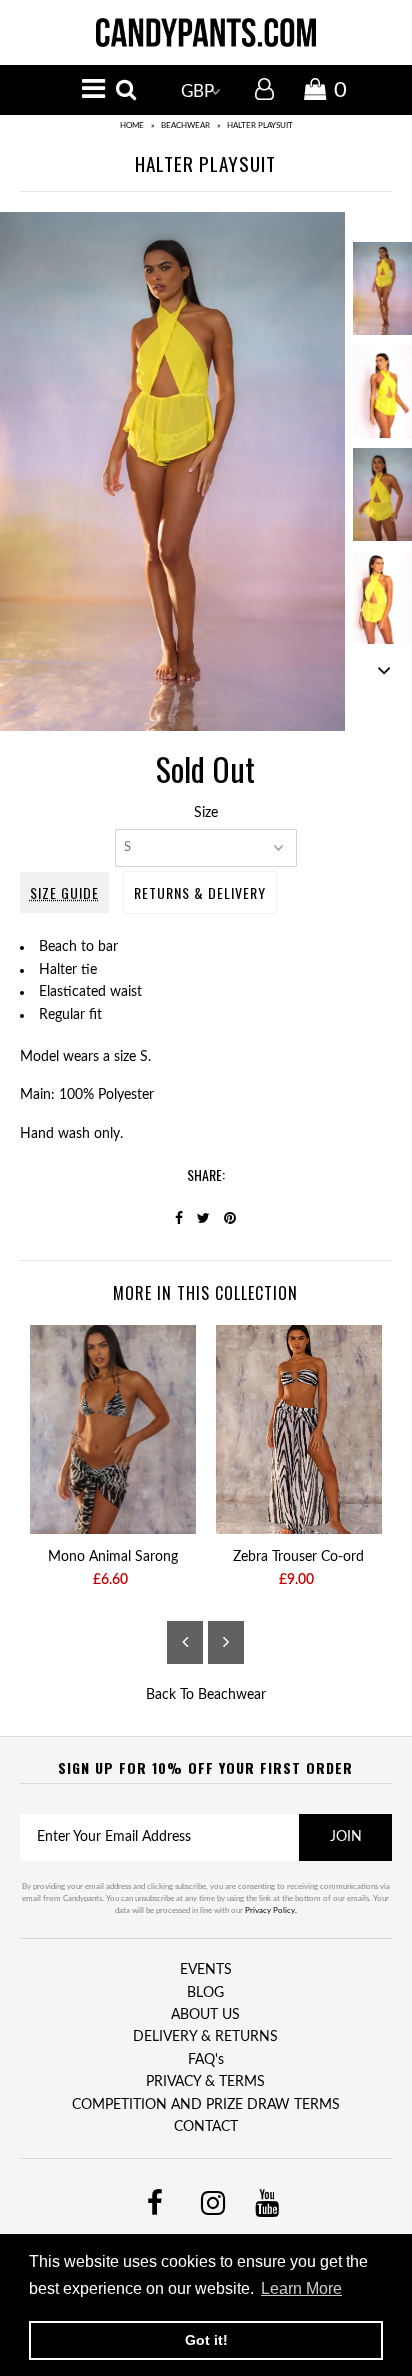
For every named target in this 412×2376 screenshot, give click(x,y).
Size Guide (64, 892)
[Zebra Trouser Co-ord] (299, 1429)
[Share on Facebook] (179, 1219)
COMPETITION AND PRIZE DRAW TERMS (206, 2105)
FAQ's (206, 2060)
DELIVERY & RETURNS (205, 2037)
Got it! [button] (206, 2340)
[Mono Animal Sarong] (113, 1429)
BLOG (205, 1993)
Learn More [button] (301, 2288)
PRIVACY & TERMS (205, 2082)
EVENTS (206, 1970)
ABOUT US (205, 2015)
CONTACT (206, 2127)
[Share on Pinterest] (230, 1219)
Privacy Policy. (271, 1911)
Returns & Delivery (200, 892)
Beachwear (185, 126)
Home (132, 126)
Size (206, 813)
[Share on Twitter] (203, 1219)
